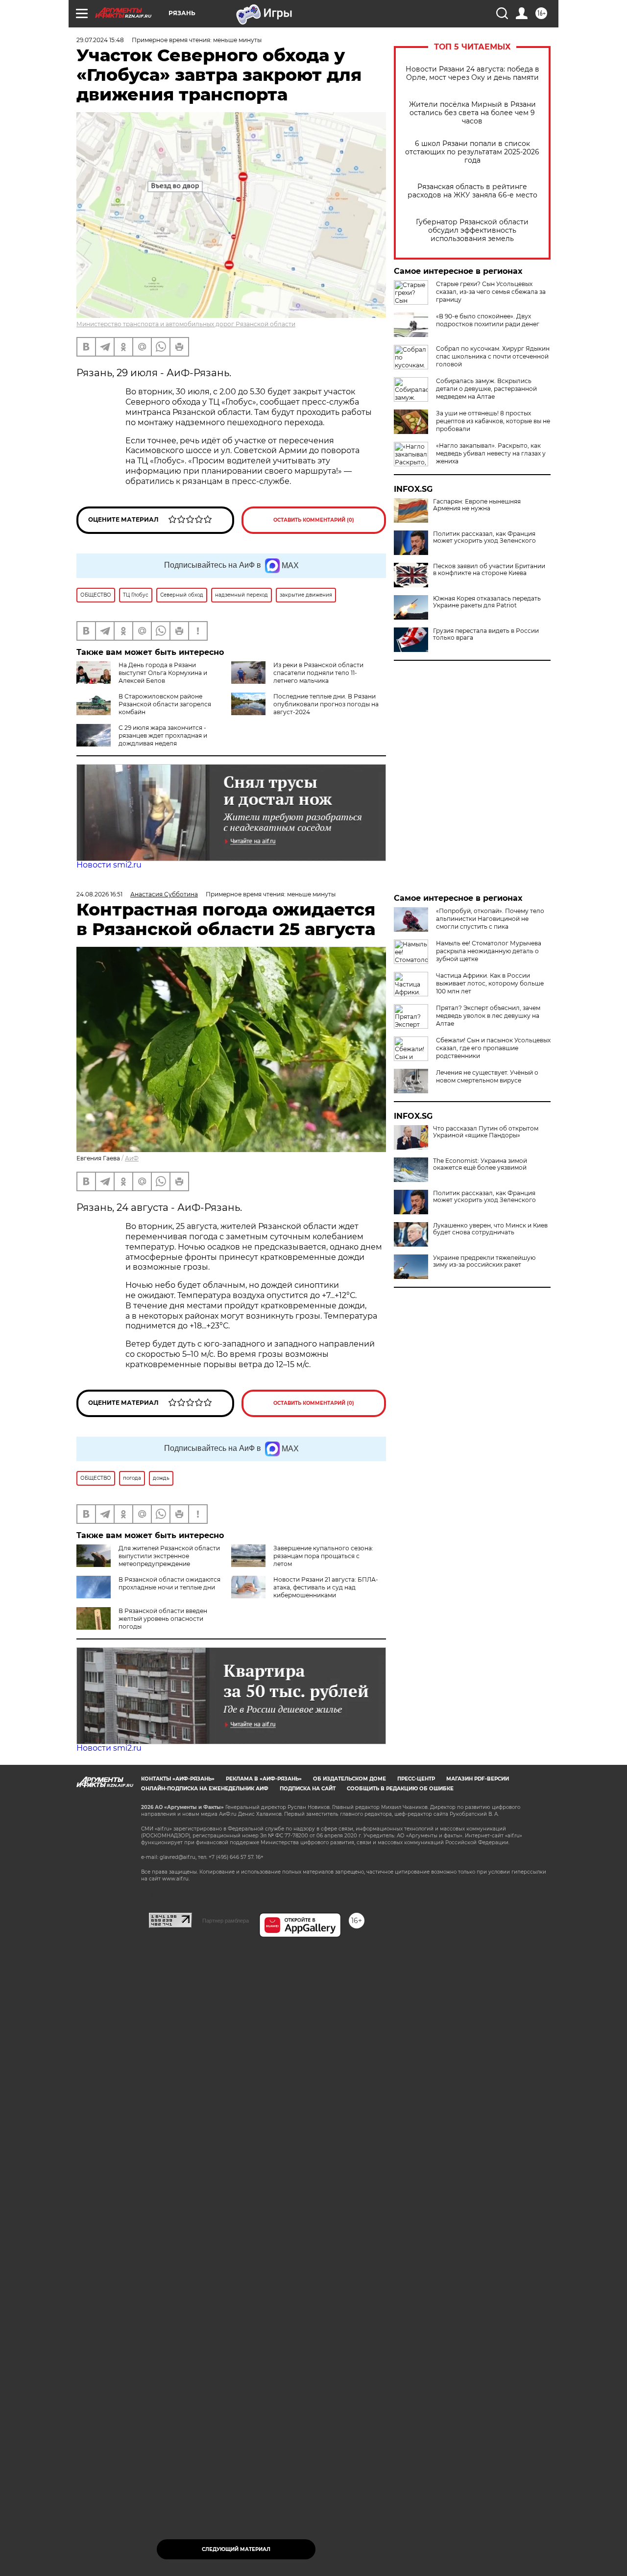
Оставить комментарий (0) (314, 520)
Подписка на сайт (308, 1789)
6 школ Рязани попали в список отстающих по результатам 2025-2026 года (472, 152)
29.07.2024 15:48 (100, 40)
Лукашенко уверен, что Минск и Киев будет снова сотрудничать (490, 1229)
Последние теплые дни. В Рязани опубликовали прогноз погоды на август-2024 (326, 704)
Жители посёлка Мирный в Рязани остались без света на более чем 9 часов (472, 113)
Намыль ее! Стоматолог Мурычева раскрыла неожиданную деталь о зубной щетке (489, 951)
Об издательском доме (350, 1779)
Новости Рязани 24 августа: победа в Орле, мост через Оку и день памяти (472, 73)
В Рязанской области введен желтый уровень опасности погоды (163, 1619)
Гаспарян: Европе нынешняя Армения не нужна (477, 505)
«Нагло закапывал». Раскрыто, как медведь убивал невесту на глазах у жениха (491, 453)
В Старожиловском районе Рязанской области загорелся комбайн (165, 704)
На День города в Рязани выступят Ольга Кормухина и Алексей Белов (163, 673)
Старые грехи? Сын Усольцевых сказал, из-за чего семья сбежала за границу (491, 292)
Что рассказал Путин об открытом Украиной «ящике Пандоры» (486, 1132)
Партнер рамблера (226, 1921)
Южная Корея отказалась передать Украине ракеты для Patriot (487, 602)
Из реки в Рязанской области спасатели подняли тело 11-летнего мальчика (318, 673)
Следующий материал (236, 2549)
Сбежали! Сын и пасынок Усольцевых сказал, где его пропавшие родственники (493, 1048)
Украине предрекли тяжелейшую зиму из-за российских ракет (484, 1261)
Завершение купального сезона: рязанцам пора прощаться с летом (323, 1556)
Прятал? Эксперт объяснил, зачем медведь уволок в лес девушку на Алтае (488, 1016)
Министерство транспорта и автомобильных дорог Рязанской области (186, 324)
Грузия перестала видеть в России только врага (486, 634)
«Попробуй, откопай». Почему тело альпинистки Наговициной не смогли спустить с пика (490, 919)
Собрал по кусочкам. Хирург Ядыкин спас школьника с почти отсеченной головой (493, 356)
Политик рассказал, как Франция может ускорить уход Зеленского (484, 537)
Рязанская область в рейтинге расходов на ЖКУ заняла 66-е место (472, 191)
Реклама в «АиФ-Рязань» (264, 1779)
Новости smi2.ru (109, 865)
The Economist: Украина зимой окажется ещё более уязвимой (480, 1164)
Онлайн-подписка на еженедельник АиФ (205, 1789)
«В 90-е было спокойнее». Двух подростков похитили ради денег (488, 320)
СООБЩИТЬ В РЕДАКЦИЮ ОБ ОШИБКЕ (400, 1789)
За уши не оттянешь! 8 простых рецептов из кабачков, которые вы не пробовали (493, 421)
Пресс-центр (416, 1779)
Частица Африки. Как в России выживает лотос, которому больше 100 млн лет (490, 983)
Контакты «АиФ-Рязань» (178, 1779)
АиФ (132, 1158)
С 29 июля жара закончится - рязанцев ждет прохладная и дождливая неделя (163, 735)
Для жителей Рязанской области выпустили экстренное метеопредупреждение (169, 1556)
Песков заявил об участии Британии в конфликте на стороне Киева (489, 570)
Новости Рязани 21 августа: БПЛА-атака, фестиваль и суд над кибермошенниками (326, 1587)
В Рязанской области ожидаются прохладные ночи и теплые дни (169, 1583)
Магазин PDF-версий (478, 1779)
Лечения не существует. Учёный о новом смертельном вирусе (487, 1076)
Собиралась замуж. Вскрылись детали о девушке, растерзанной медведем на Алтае (486, 389)
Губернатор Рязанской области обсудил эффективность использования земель (472, 230)
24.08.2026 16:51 (99, 894)
